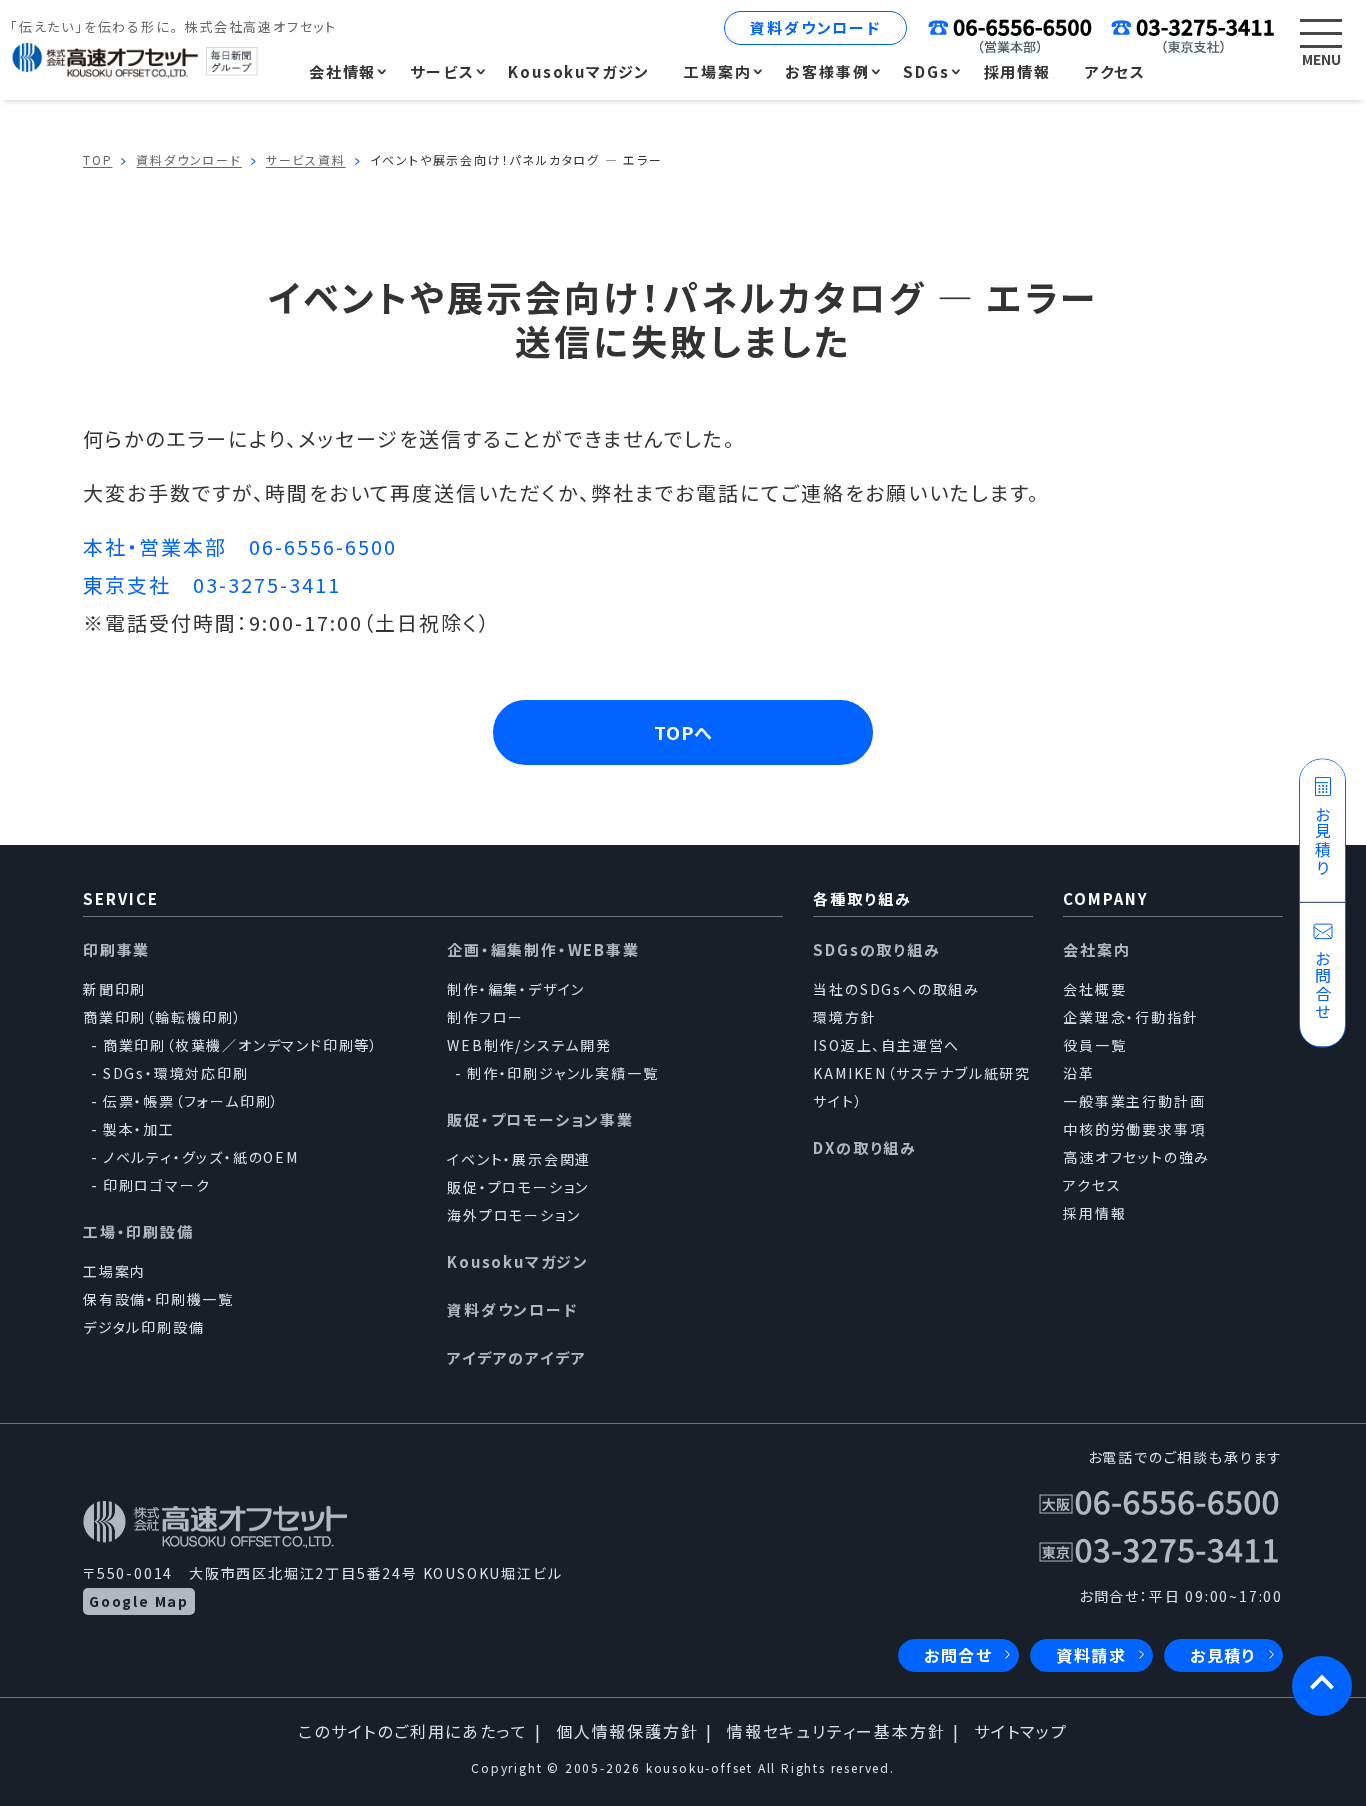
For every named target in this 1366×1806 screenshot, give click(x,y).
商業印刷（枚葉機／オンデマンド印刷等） (241, 1045)
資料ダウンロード (815, 27)
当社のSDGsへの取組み (896, 989)
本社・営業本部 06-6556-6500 (240, 546)
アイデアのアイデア (516, 1357)
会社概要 (1094, 989)
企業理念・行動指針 (1130, 1017)
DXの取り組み (865, 1147)
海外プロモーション (513, 1215)
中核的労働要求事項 (1134, 1129)
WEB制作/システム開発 (529, 1045)
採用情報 (1094, 1213)
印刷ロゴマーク (157, 1185)
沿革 (1079, 1073)
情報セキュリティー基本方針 (836, 1731)
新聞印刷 (114, 989)
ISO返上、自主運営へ (886, 1045)
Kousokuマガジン (518, 1261)
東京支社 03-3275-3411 (212, 584)
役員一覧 (1094, 1045)
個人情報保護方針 (627, 1731)
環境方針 (844, 1017)
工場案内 (114, 1271)
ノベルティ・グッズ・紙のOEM (201, 1157)
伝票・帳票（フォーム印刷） (191, 1101)
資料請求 (1091, 1655)
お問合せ (958, 1655)
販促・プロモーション (518, 1187)
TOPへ (683, 732)
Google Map (139, 1601)
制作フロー (485, 1017)
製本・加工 (139, 1129)
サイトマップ (1021, 1731)
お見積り (1223, 1655)
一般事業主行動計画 (1134, 1101)
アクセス (1092, 1185)
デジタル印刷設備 (143, 1327)
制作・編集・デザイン (516, 989)
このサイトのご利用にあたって (412, 1731)
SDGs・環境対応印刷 (176, 1073)
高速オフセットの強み (1136, 1157)
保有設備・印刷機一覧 (158, 1299)
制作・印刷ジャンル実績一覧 (562, 1073)
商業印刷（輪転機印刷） (163, 1017)
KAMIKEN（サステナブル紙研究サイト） (922, 1087)
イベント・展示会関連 (519, 1159)
